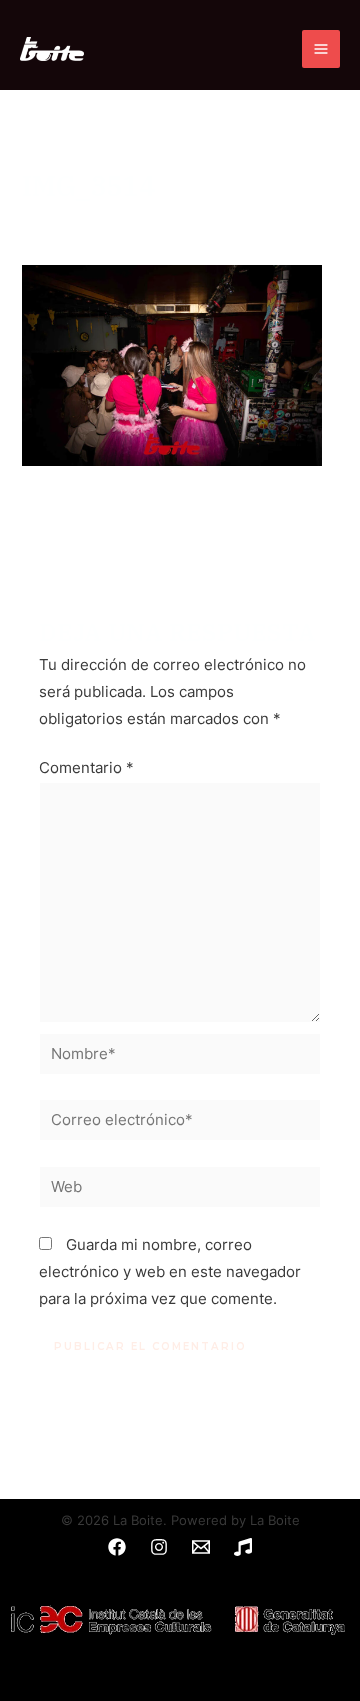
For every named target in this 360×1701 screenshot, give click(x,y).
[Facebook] (117, 1547)
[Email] (201, 1547)
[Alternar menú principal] (321, 49)
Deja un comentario (91, 219)
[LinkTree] (243, 1547)
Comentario (86, 768)
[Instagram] (159, 1547)
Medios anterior (180, 526)
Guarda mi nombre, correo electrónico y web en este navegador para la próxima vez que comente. (170, 1272)
